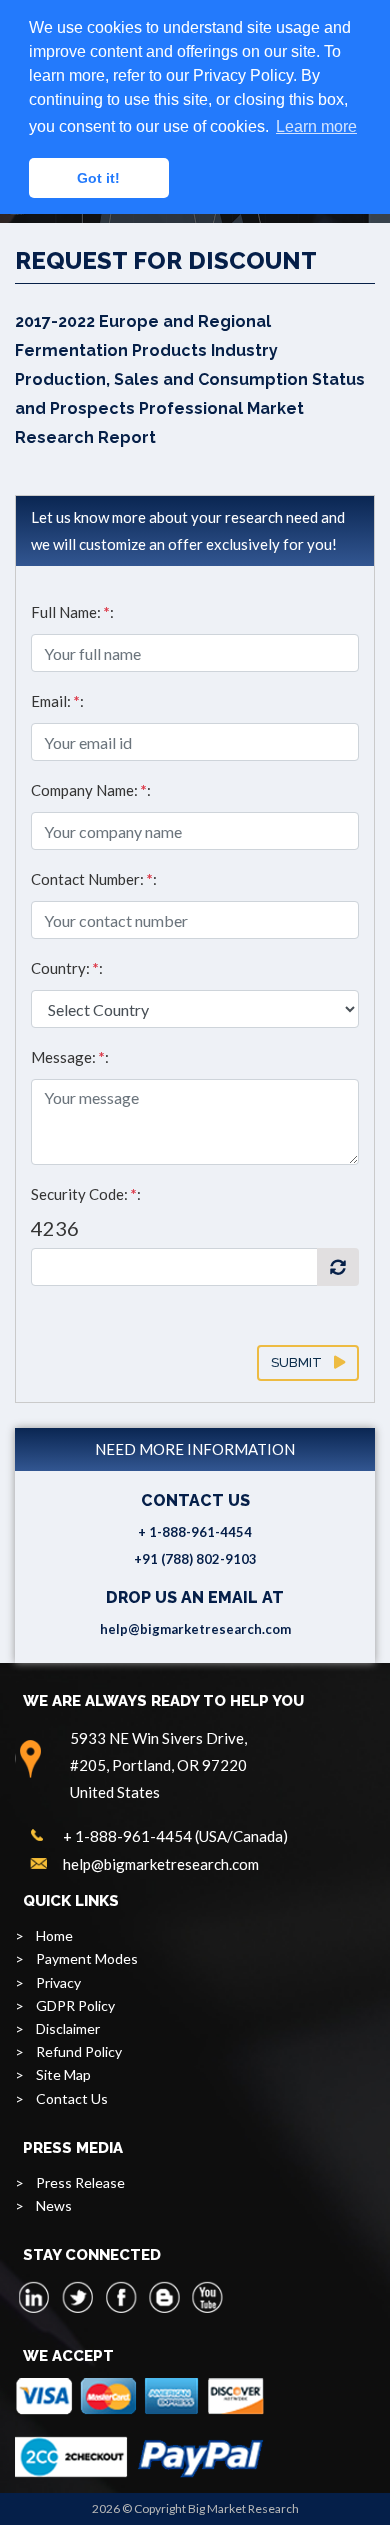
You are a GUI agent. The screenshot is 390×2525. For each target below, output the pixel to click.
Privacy (58, 1982)
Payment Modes (87, 1958)
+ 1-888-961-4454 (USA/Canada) (175, 1836)
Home (54, 1935)
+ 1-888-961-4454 (195, 1532)
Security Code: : (86, 1194)
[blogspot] (164, 2297)
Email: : (57, 701)
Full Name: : (72, 612)
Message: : (70, 1057)
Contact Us (72, 2098)
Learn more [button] (316, 126)
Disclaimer (68, 2028)
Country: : (67, 968)
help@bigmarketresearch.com (195, 1629)
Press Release (80, 2182)
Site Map (63, 2074)
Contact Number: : (94, 879)
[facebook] (121, 2297)
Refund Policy (79, 2051)
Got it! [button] (98, 178)
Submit (302, 1362)
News (54, 2205)
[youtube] (207, 2297)
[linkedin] (35, 2297)
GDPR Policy (75, 2005)
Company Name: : (91, 790)
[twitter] (78, 2297)
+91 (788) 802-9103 (195, 1559)
